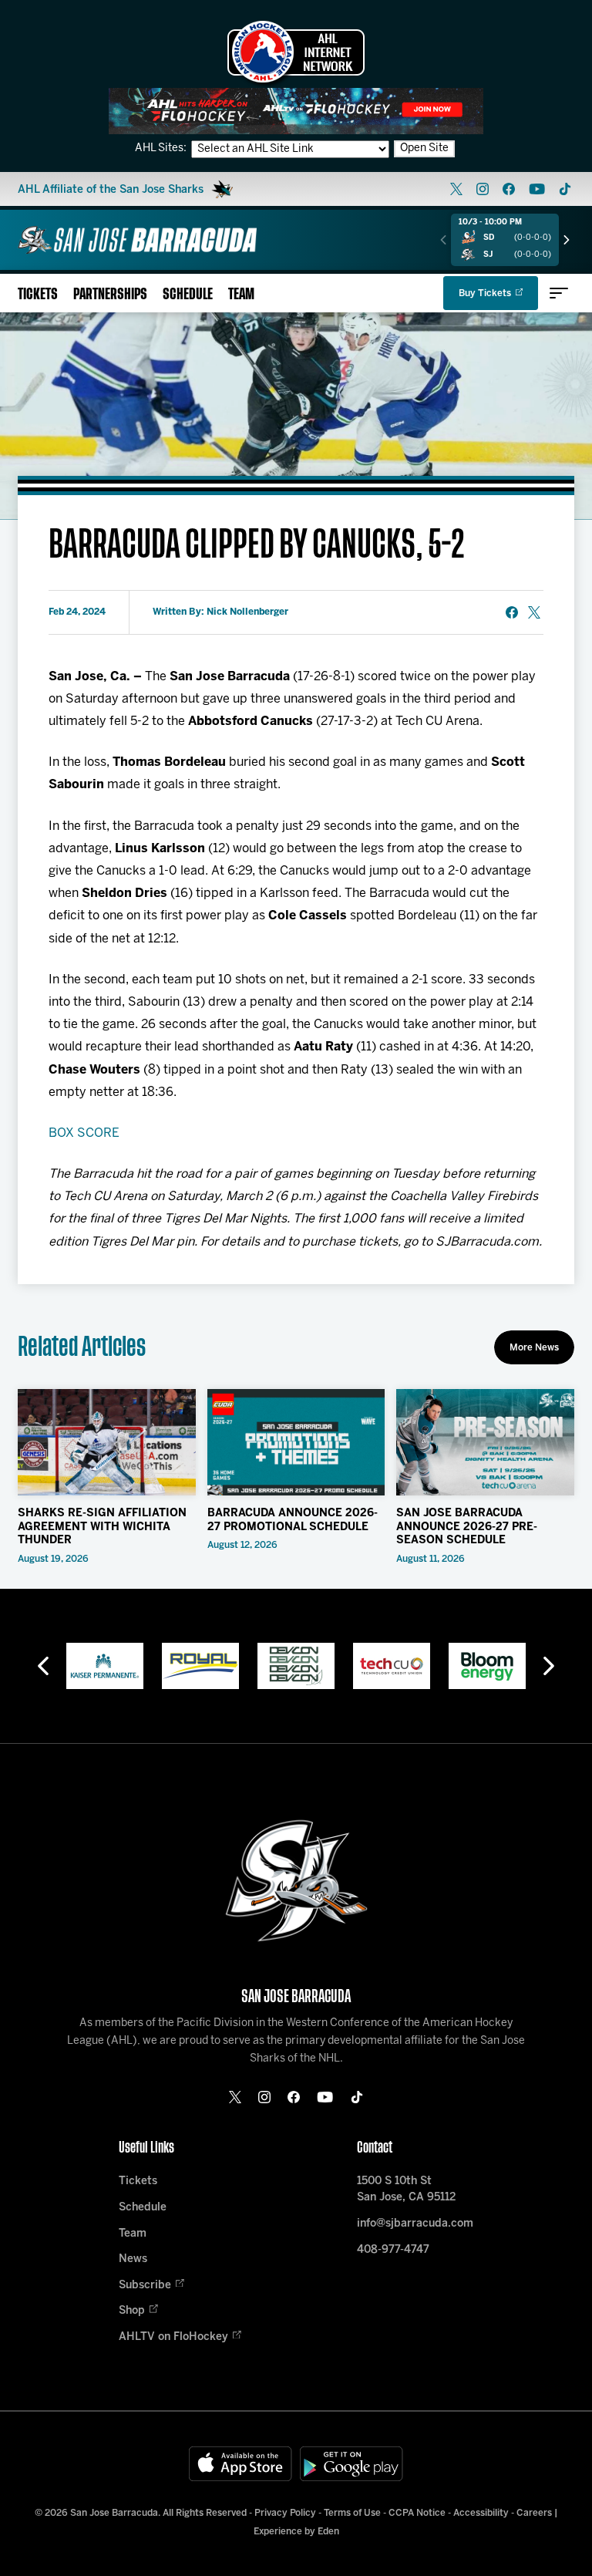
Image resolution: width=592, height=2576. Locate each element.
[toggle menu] (559, 293)
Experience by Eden (296, 2532)
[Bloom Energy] (392, 1666)
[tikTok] (565, 189)
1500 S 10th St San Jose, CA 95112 (406, 2190)
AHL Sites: (162, 148)
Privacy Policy (285, 2513)
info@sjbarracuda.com (415, 2224)
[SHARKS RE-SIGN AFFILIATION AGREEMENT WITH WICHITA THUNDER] (107, 1442)
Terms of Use (352, 2513)
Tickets (38, 294)
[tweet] (534, 612)
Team (241, 294)
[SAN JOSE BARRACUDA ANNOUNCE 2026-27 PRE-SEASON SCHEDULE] (485, 1442)
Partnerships (110, 294)
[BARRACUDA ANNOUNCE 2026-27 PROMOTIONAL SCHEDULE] (296, 1442)
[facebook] (509, 189)
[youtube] (537, 189)
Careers (534, 2513)
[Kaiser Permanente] (487, 1666)
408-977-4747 (393, 2250)
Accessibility (481, 2513)
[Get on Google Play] (351, 2464)
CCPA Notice (417, 2513)
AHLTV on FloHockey (173, 2337)
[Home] (137, 240)
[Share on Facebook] (512, 612)
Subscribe (145, 2286)
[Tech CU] (296, 1666)
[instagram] (483, 189)
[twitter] (456, 189)
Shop (132, 2311)
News (133, 2259)
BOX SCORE (84, 1133)
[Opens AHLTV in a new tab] (296, 111)
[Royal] (105, 1666)
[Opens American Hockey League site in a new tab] (296, 52)
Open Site (424, 148)
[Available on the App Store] (240, 2464)
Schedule (188, 294)
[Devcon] (200, 1666)
